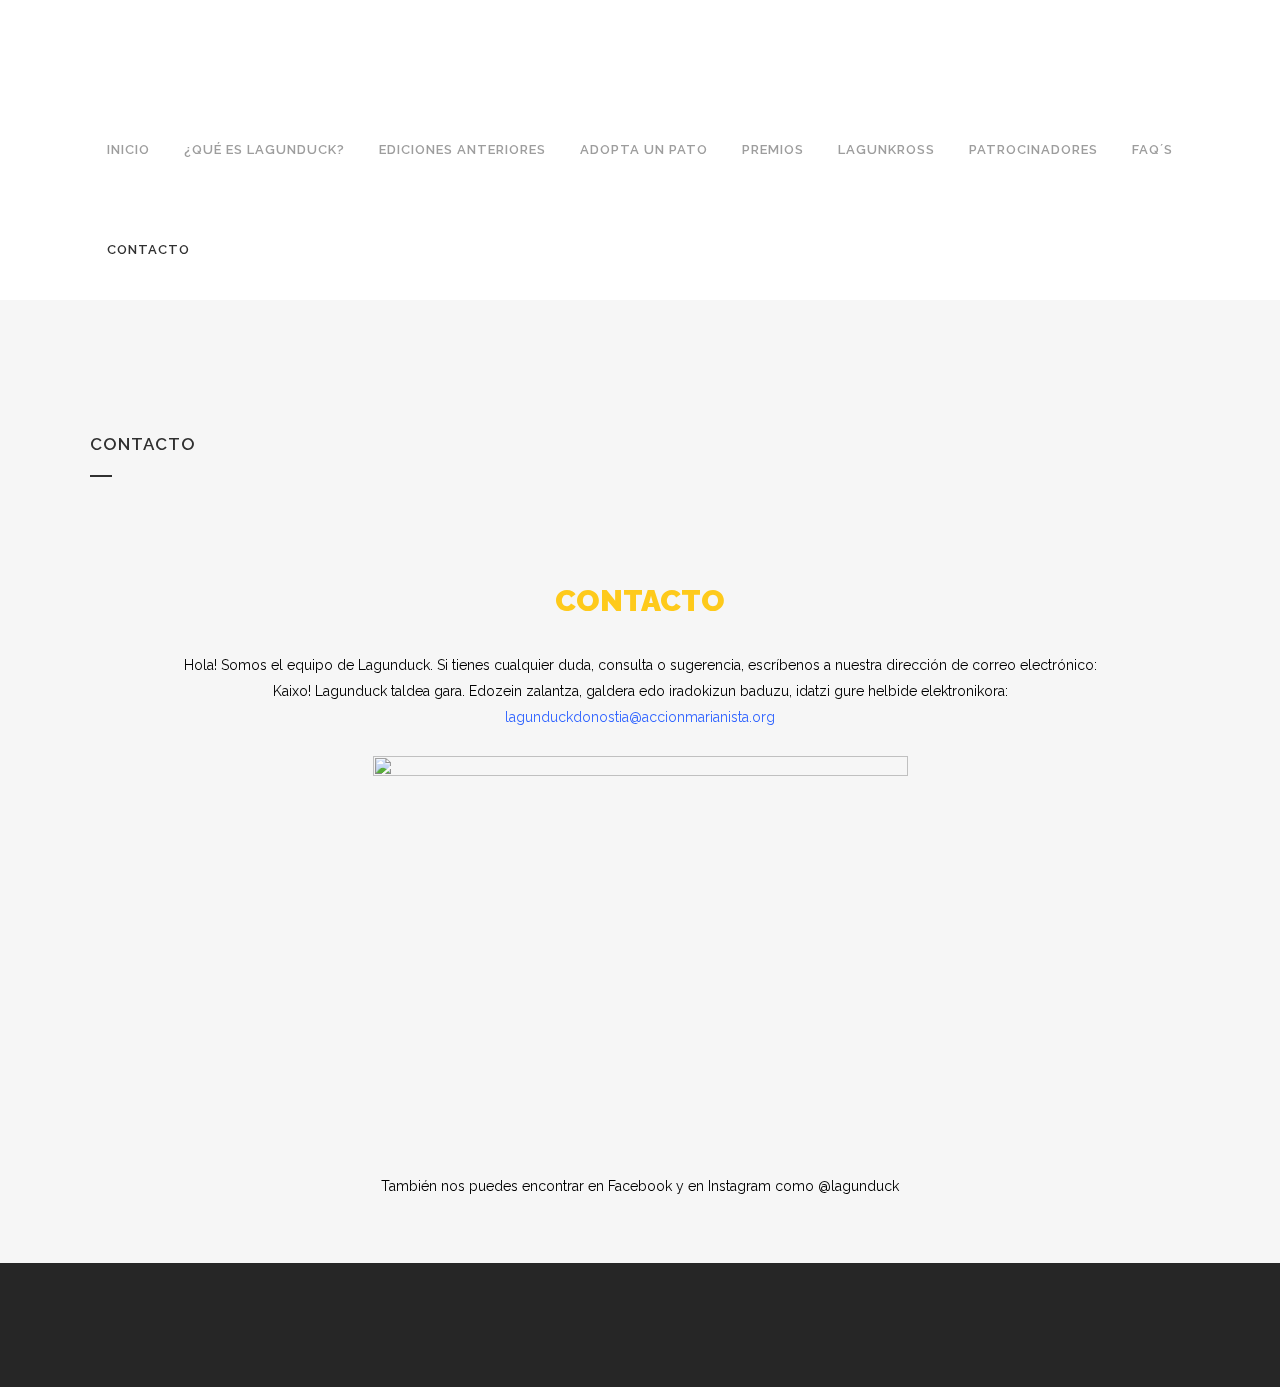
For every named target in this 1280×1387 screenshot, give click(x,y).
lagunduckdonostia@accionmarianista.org (640, 717)
